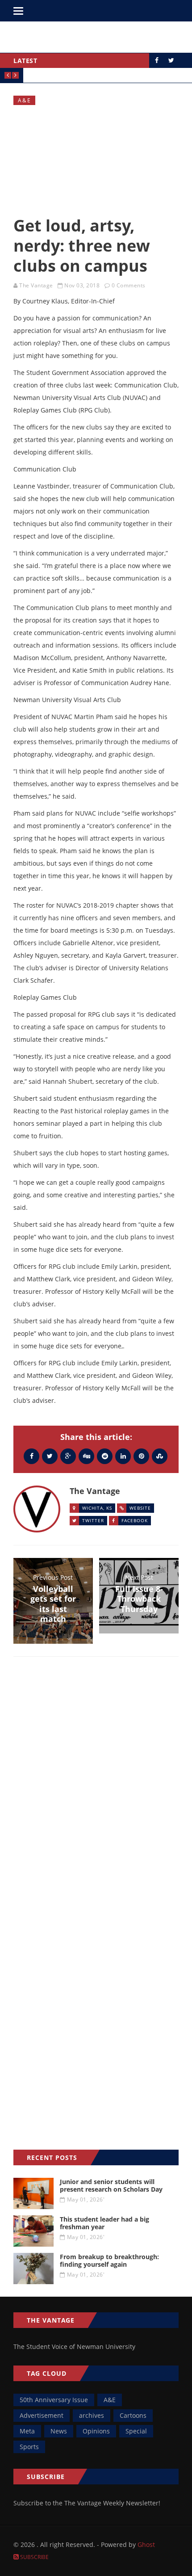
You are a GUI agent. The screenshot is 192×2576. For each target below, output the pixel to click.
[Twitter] (50, 1456)
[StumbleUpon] (160, 1456)
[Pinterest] (141, 1456)
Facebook (135, 1520)
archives (92, 2415)
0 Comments (129, 285)
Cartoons (133, 2415)
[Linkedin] (123, 1456)
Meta (27, 2431)
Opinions (96, 2431)
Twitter (93, 1520)
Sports (29, 2447)
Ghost (146, 2544)
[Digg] (86, 1456)
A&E (25, 100)
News (59, 2431)
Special (136, 2431)
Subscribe (34, 2557)
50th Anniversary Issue (54, 2400)
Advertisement (42, 2415)
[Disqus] (96, 1793)
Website (140, 1508)
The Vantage (36, 285)
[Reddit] (105, 1456)
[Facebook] (31, 1456)
